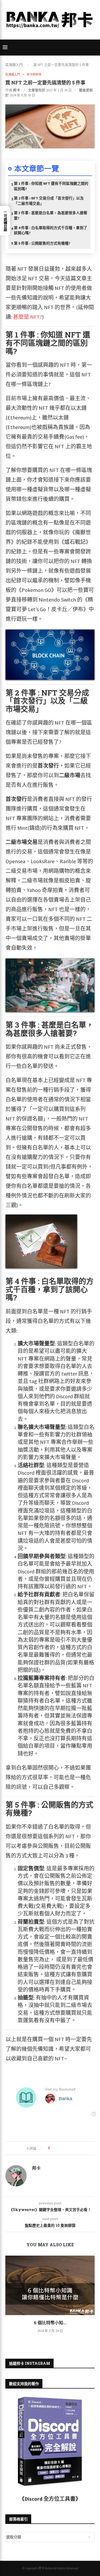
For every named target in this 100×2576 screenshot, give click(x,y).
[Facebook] (40, 36)
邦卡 (17, 90)
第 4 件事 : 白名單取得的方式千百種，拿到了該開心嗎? (51, 230)
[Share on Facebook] (59, 2148)
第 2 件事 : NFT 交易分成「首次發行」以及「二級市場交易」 (49, 201)
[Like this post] (53, 2148)
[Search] (95, 48)
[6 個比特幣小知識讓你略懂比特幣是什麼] (50, 2285)
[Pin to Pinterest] (69, 2148)
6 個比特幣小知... (50, 2322)
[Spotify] (60, 36)
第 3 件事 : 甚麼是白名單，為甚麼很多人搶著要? (51, 215)
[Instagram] (47, 36)
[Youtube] (53, 36)
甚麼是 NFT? (28, 317)
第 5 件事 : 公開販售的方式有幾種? (42, 243)
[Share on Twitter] (64, 2148)
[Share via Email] (74, 2148)
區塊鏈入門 (14, 65)
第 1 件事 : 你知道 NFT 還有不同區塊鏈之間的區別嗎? (51, 186)
